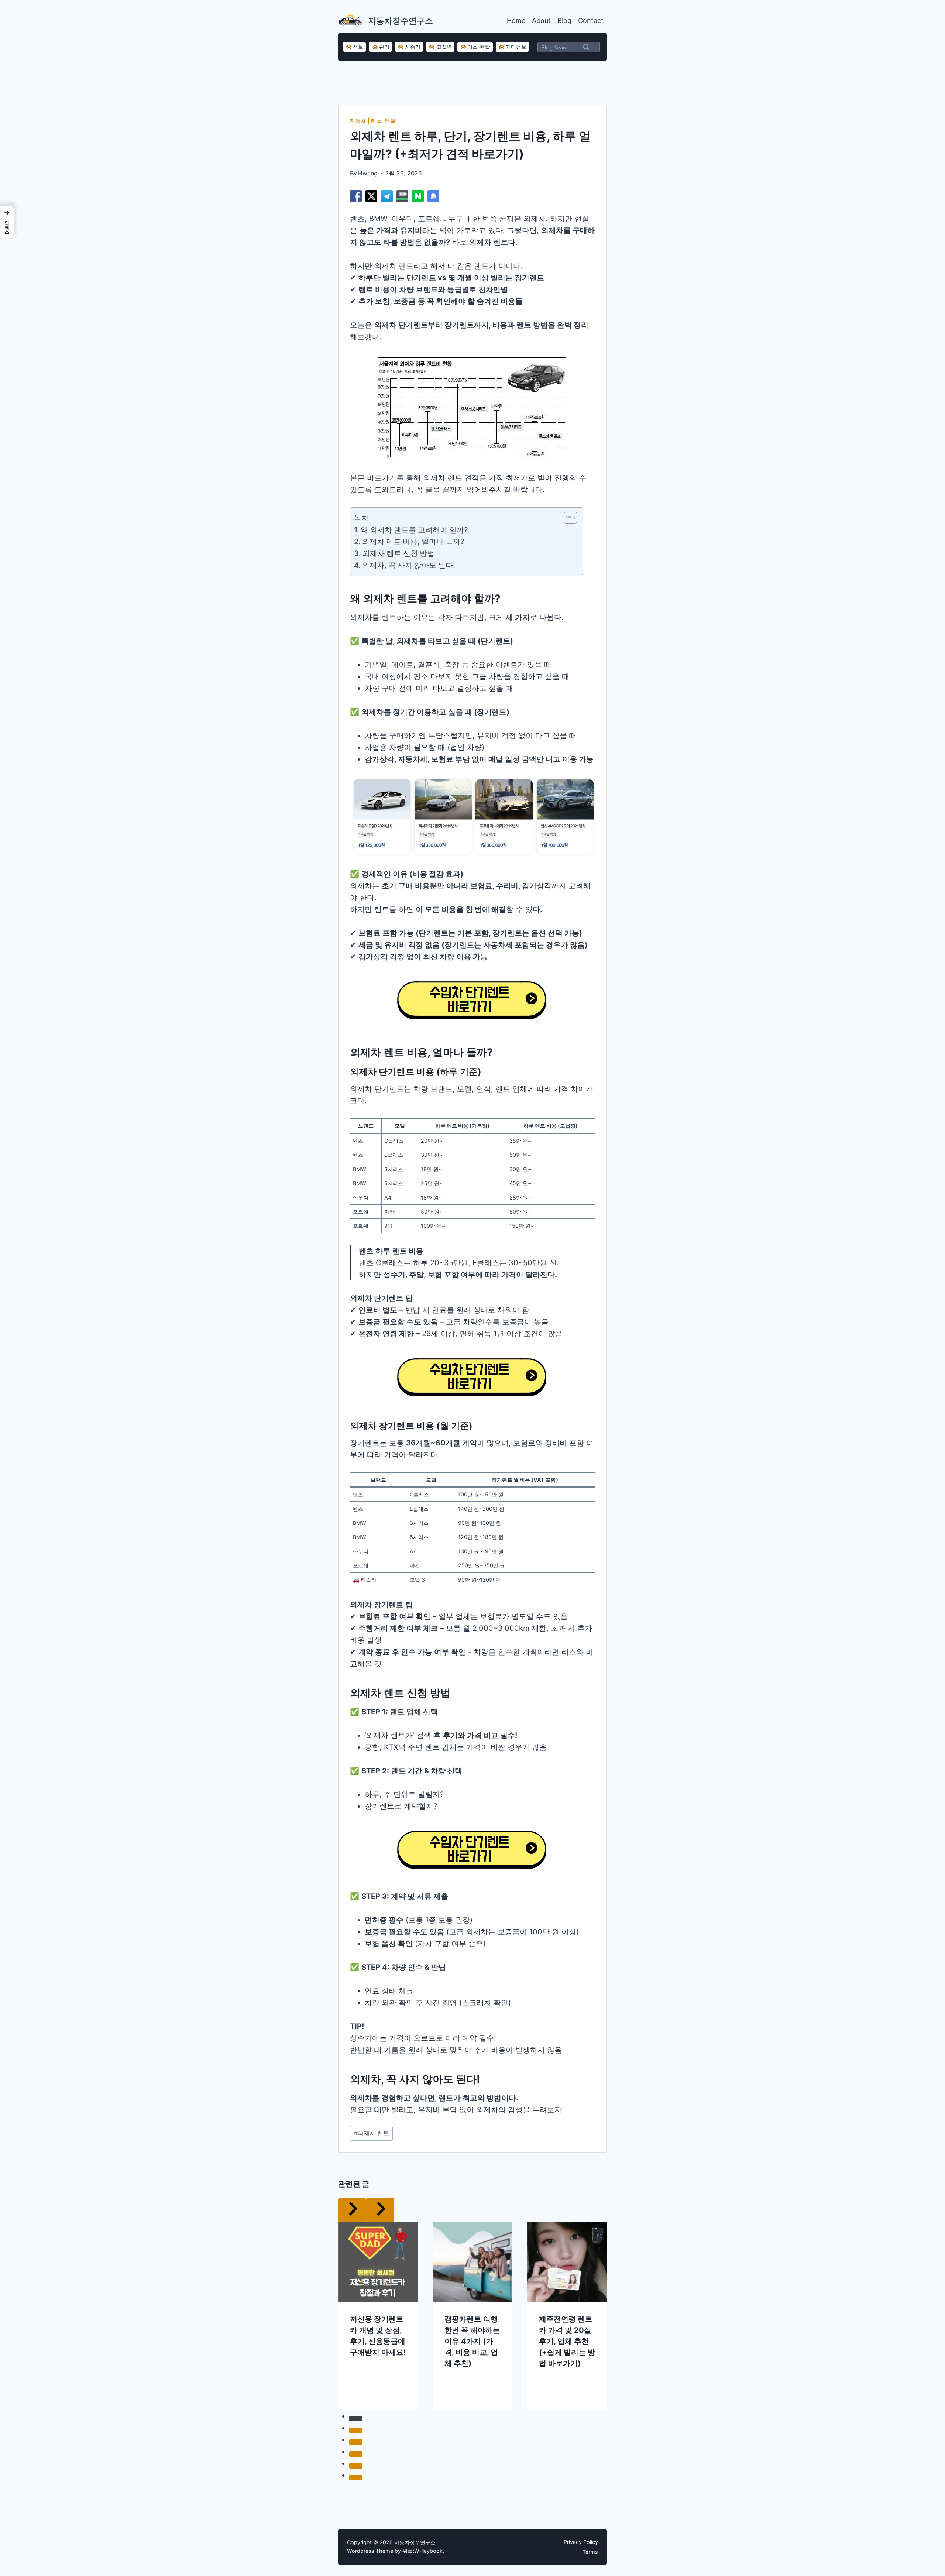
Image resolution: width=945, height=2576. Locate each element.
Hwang (368, 173)
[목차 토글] (567, 518)
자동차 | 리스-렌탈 (373, 121)
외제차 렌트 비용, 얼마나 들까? (413, 542)
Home (516, 20)
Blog (564, 20)
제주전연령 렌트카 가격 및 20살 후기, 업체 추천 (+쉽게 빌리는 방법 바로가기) (567, 2341)
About (541, 20)
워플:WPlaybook (422, 2551)
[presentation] (378, 2262)
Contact (591, 20)
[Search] (586, 47)
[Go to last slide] (352, 2210)
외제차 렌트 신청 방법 (398, 553)
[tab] (356, 2418)
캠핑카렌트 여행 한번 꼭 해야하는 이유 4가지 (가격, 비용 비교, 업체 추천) (472, 2341)
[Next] (380, 2210)
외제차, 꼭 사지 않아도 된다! (409, 565)
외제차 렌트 (372, 2133)
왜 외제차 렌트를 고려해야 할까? (414, 530)
